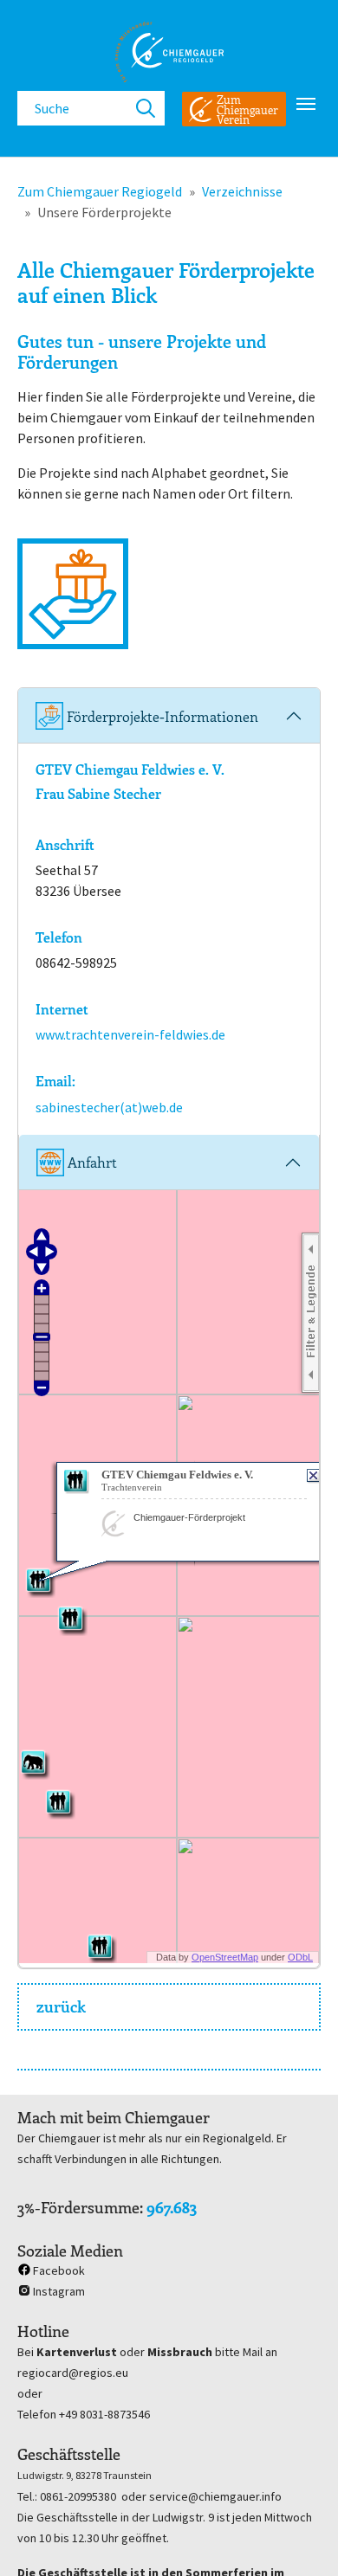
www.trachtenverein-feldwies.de (130, 1034)
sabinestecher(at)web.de (109, 1107)
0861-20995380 (78, 2496)
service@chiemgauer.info (215, 2496)
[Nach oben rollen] (300, 2538)
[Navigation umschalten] (306, 104)
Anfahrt (91, 1162)
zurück (61, 2006)
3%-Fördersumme (78, 2207)
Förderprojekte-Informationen (161, 716)
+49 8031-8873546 (104, 2414)
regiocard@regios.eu (73, 2373)
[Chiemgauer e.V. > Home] (169, 52)
